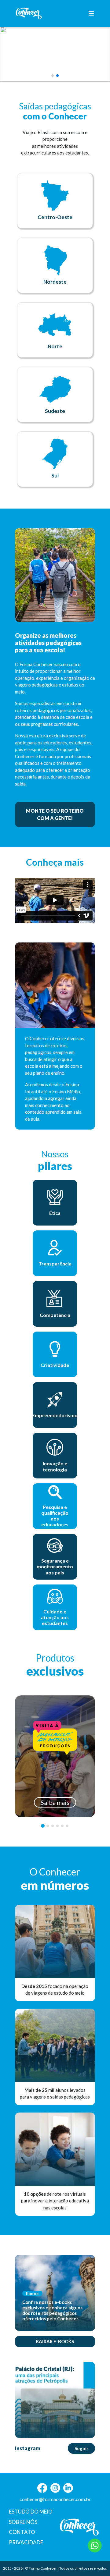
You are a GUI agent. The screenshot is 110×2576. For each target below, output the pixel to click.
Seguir (81, 2448)
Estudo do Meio (31, 2512)
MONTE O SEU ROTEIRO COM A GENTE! (55, 814)
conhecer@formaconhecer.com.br (55, 2499)
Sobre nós (23, 2522)
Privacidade (26, 2542)
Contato (22, 2532)
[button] (53, 76)
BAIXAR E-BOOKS (55, 2341)
